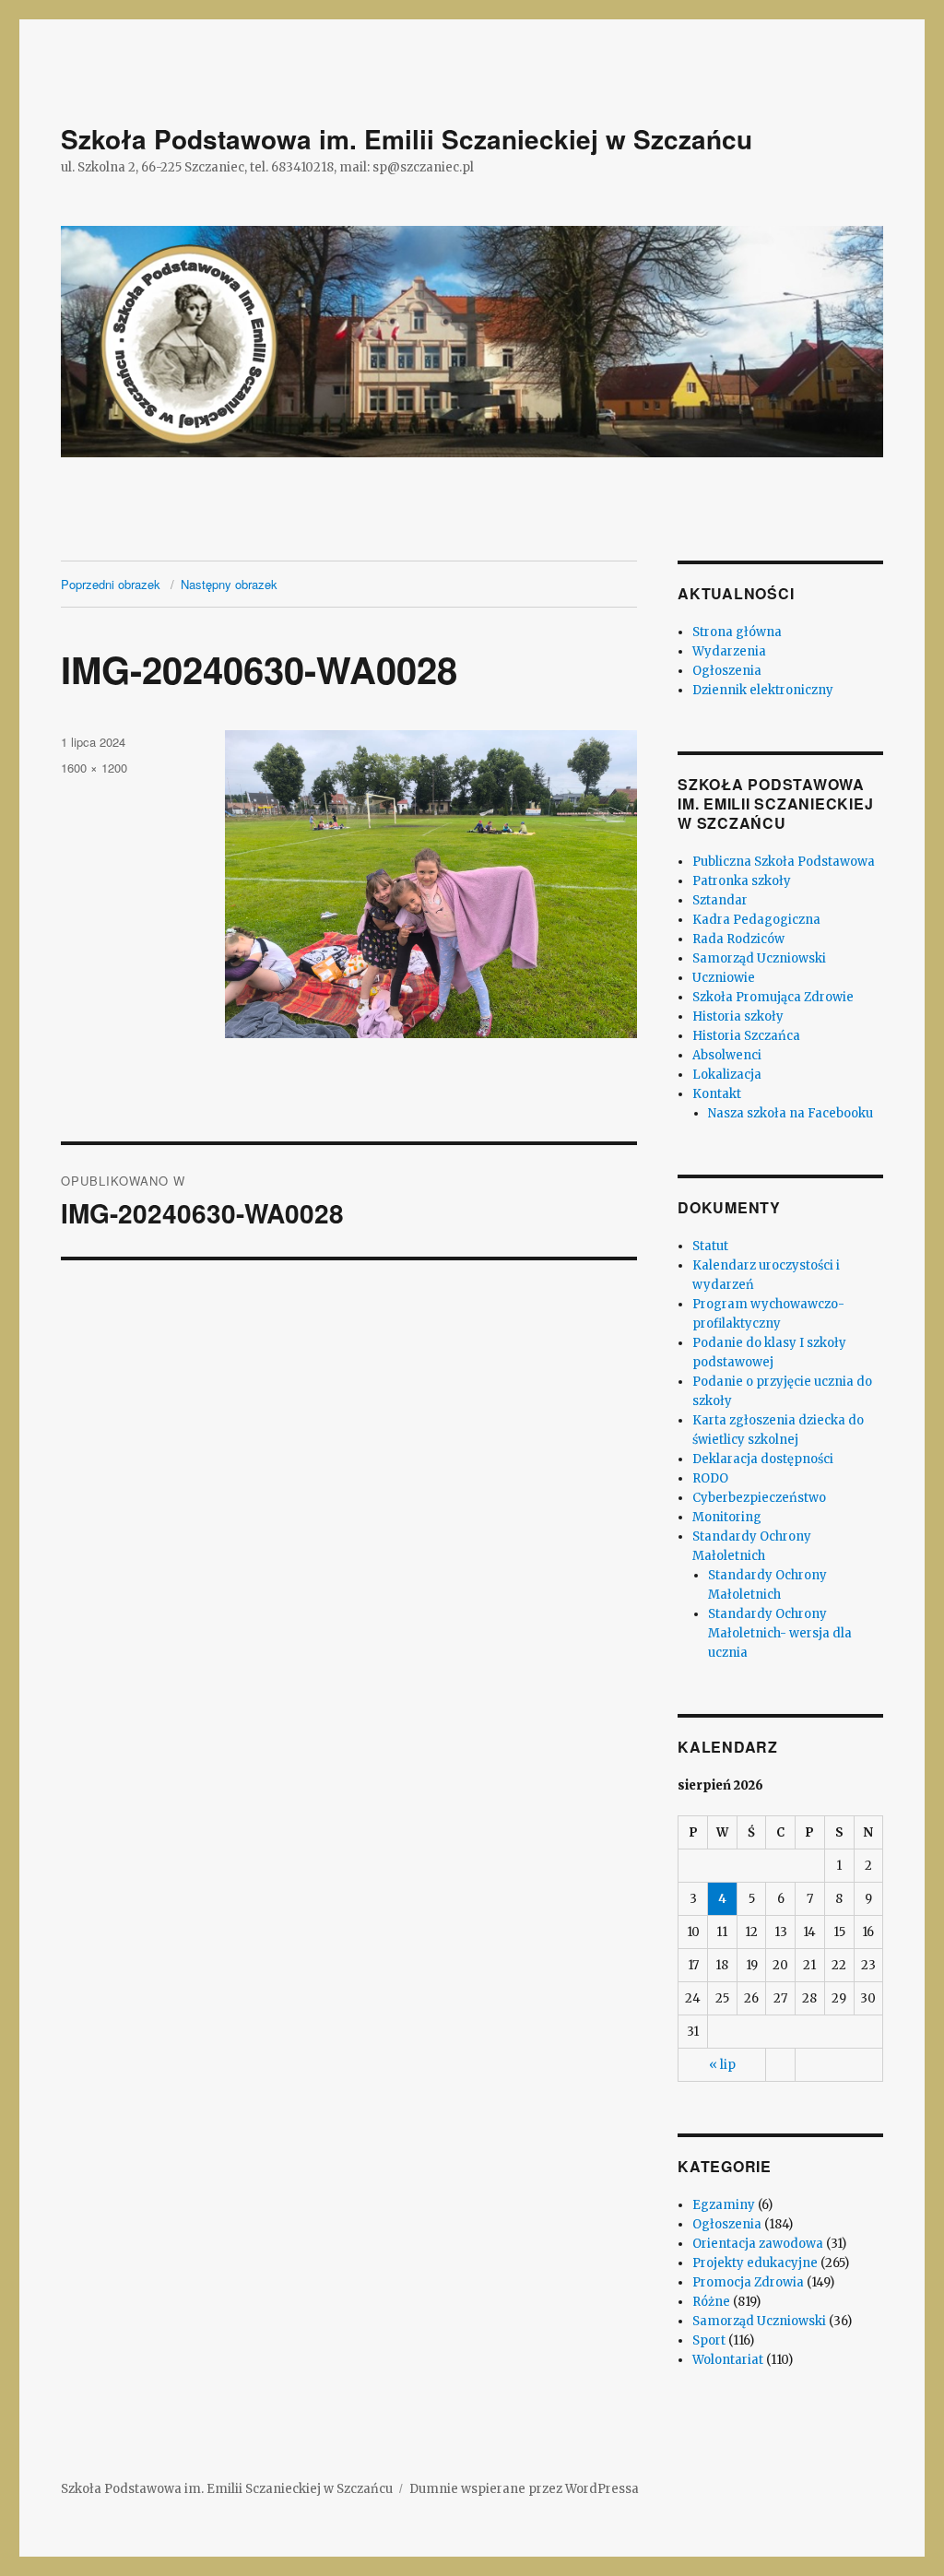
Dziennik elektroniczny (763, 690)
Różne (711, 2302)
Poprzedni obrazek (111, 584)
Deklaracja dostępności (763, 1459)
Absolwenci (727, 1055)
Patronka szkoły (742, 881)
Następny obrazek (229, 584)
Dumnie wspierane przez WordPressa (524, 2489)
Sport (709, 2340)
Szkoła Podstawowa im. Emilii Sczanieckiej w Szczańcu (407, 139)
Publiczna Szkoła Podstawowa (784, 862)
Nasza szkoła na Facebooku (791, 1113)
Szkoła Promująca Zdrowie (773, 997)
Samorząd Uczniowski (759, 958)
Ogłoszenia (727, 671)
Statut (710, 1246)
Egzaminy (724, 2205)
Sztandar (720, 900)
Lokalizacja (727, 1075)
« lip (722, 2065)
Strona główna (737, 632)
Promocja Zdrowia (748, 2282)
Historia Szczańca (746, 1036)
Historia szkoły (738, 1016)
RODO (710, 1478)
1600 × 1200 (94, 768)
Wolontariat (728, 2360)
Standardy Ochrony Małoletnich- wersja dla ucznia (780, 1633)
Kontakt (717, 1094)
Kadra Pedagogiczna (756, 920)
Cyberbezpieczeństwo (759, 1498)
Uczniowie (724, 978)
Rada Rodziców (738, 939)
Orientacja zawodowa (758, 2244)
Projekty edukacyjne (755, 2263)
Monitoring (727, 1517)
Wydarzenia (729, 651)
